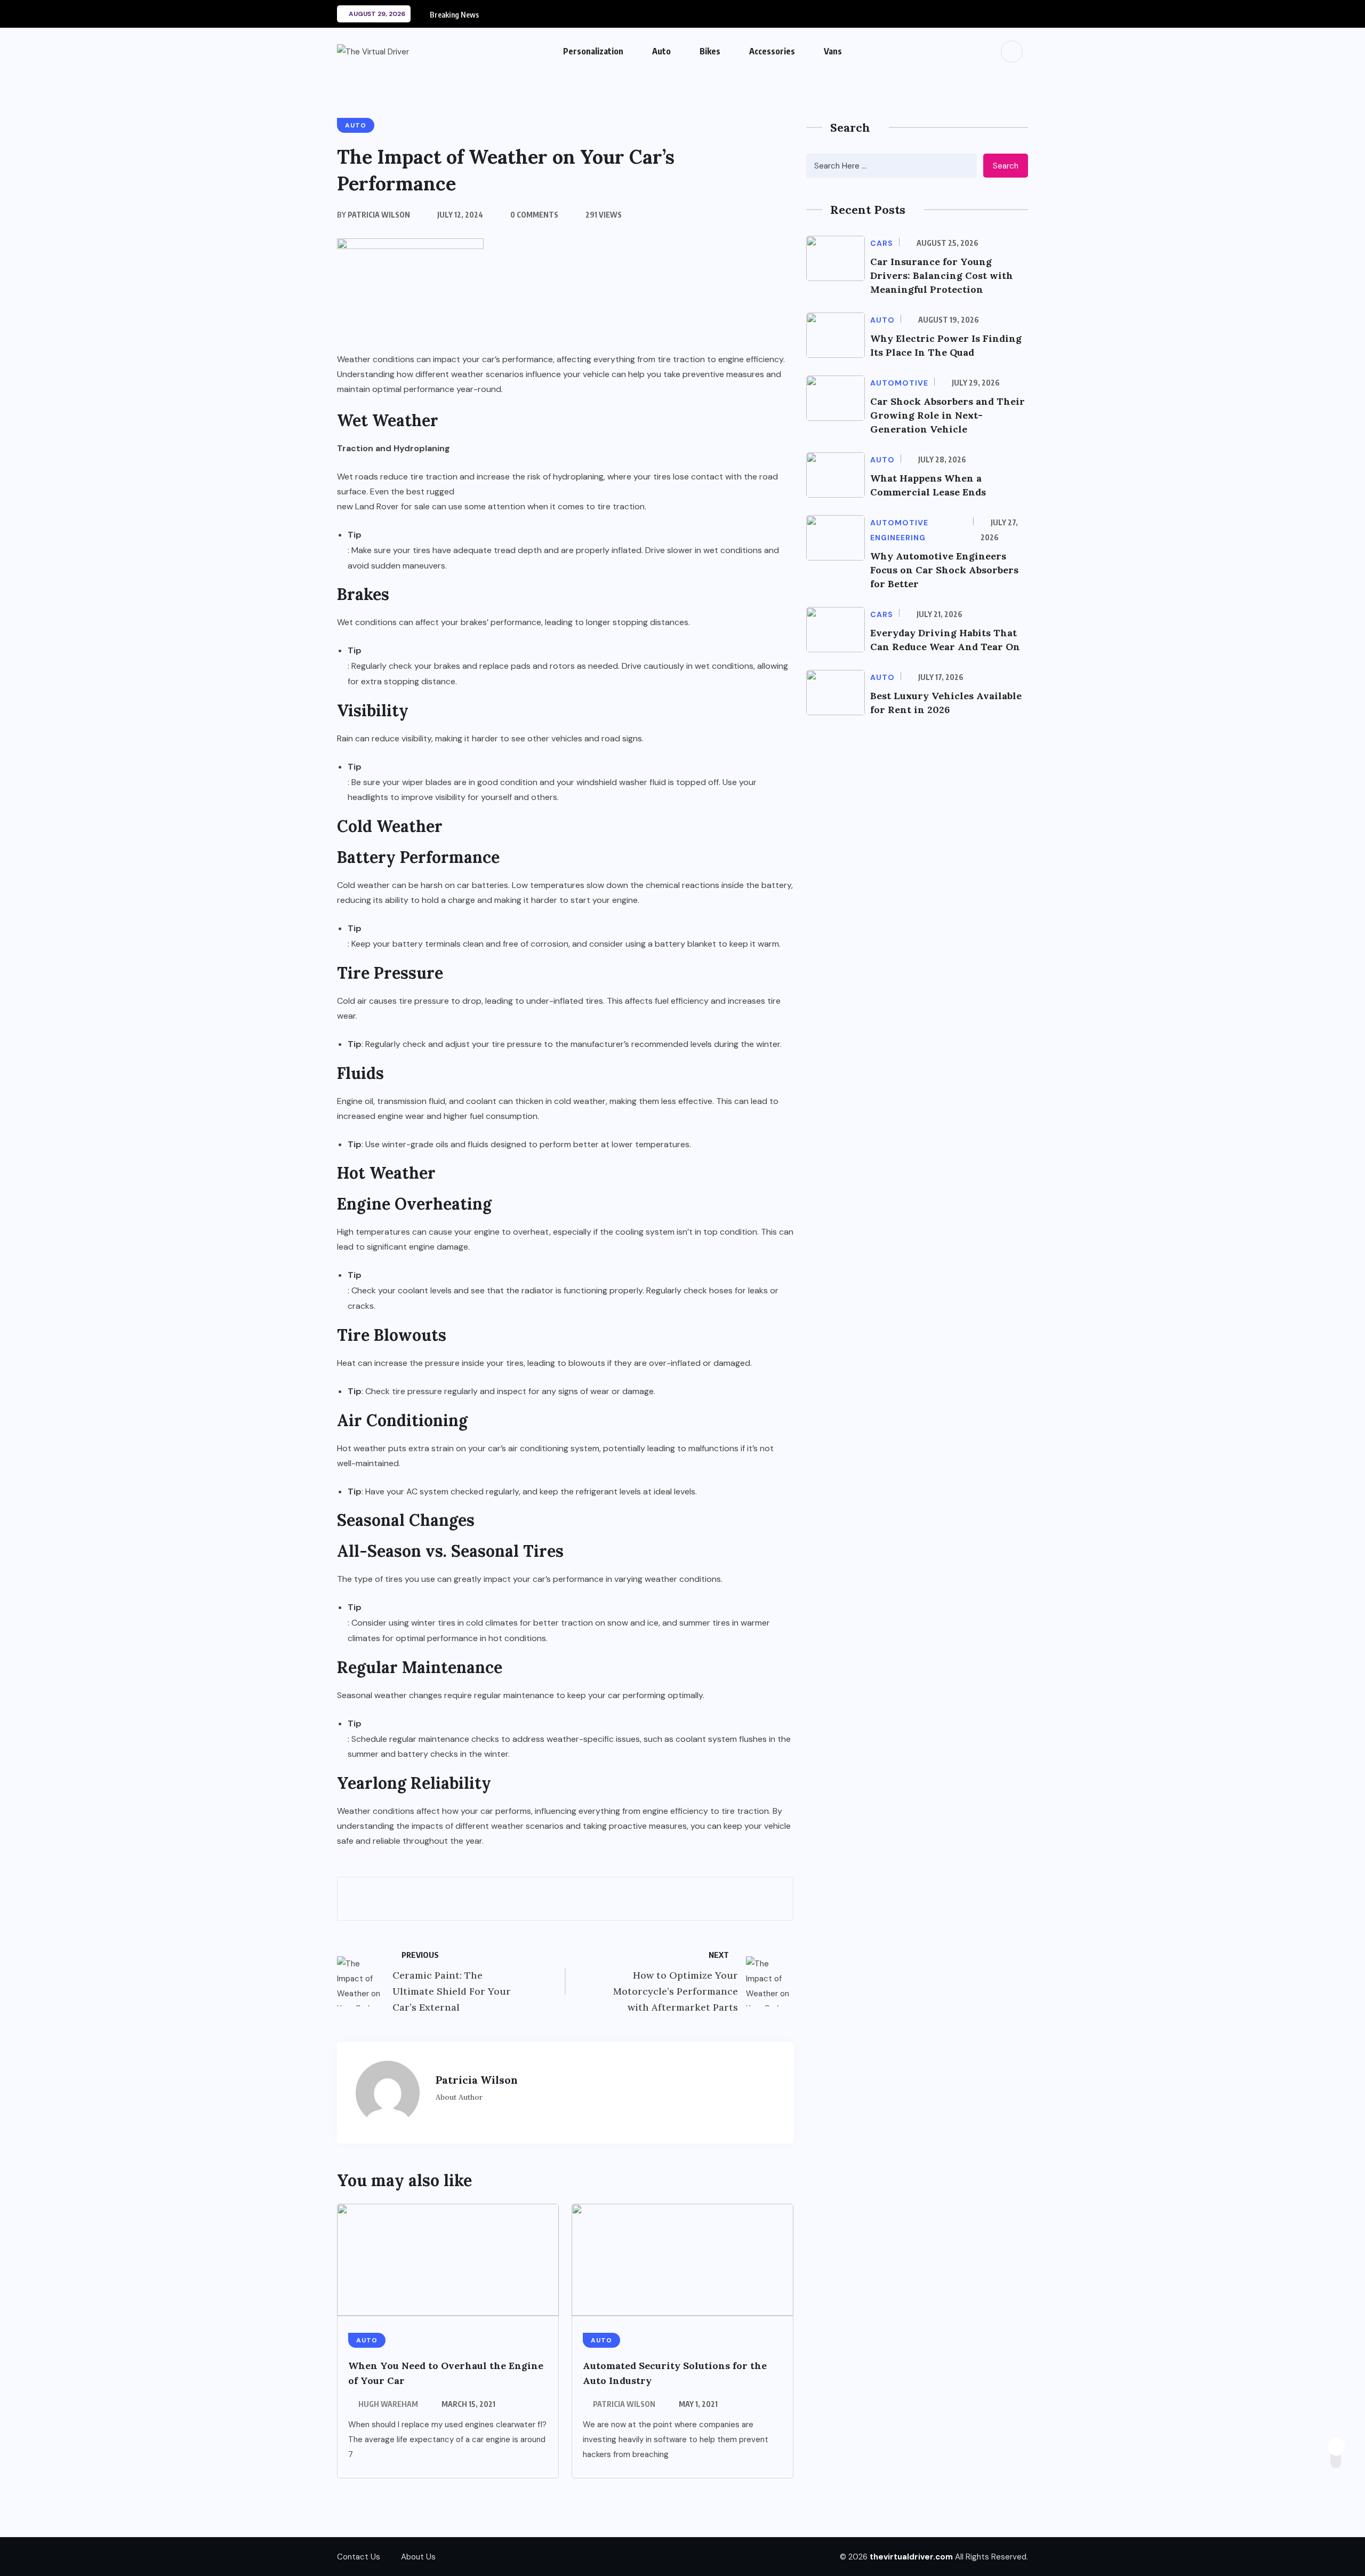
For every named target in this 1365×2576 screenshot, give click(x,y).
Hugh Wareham (388, 2404)
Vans (833, 51)
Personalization (593, 51)
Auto (661, 51)
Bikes (710, 51)
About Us (418, 2557)
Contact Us (359, 2557)
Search (1006, 166)
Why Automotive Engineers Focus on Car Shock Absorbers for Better (944, 570)
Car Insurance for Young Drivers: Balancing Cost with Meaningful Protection (942, 275)
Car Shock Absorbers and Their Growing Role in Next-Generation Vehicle (948, 415)
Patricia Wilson (624, 2404)
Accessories (772, 51)
